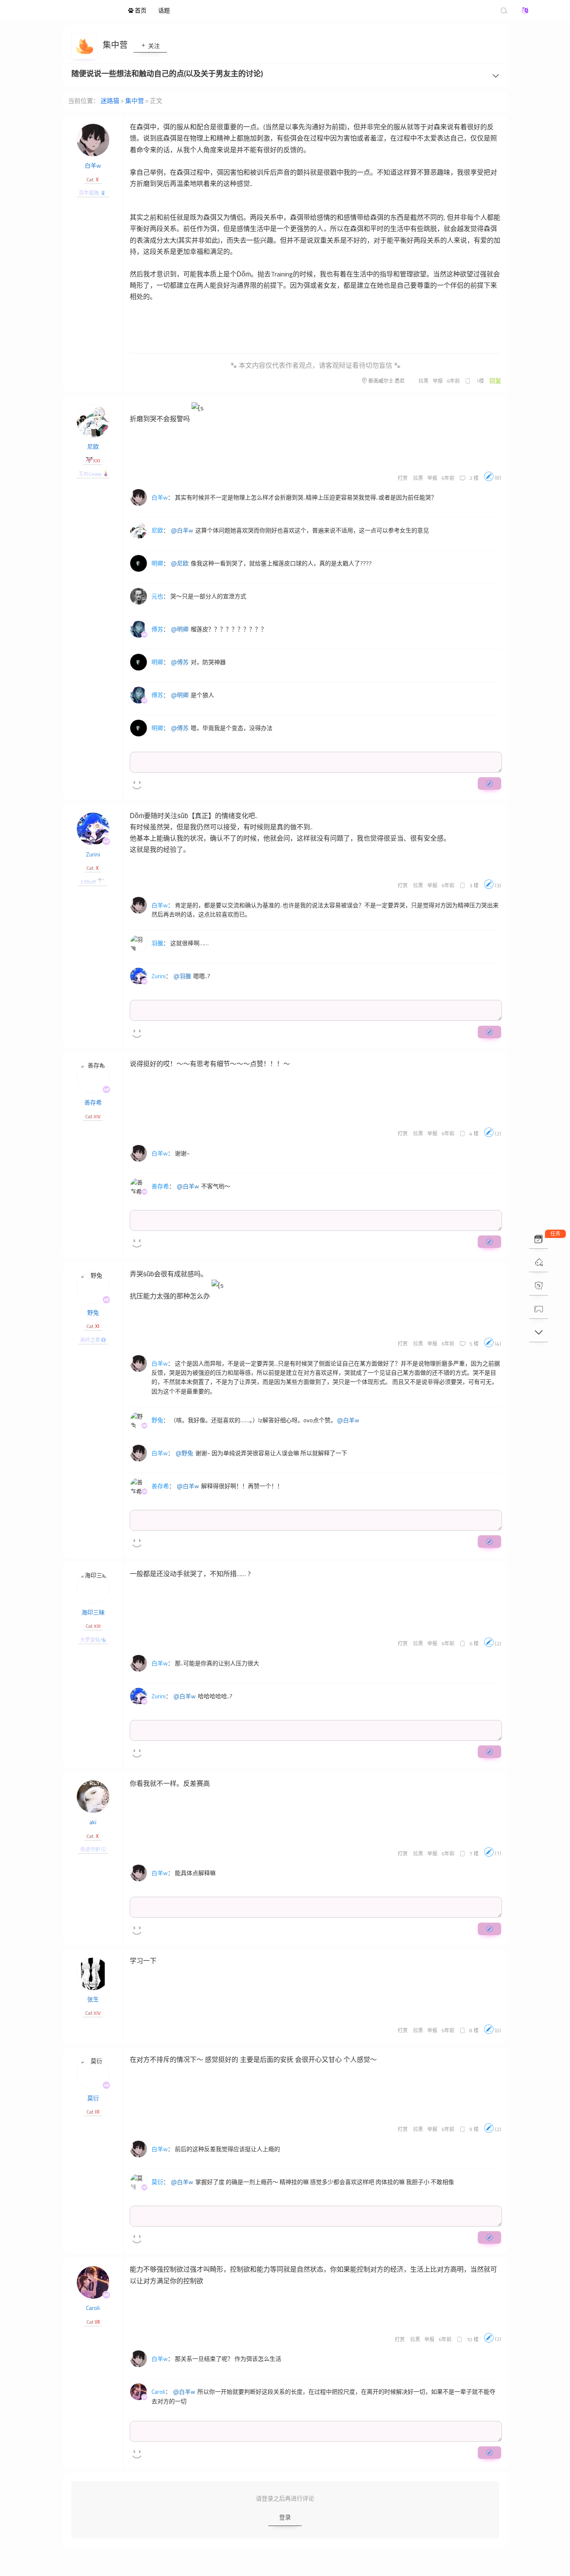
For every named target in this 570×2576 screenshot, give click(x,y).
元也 (157, 596)
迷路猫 (76, 10)
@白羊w (182, 530)
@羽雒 (182, 976)
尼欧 (93, 446)
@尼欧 (180, 563)
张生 (93, 1999)
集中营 (116, 45)
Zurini (93, 854)
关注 (153, 46)
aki (93, 1822)
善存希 (93, 1102)
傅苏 (157, 629)
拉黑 (424, 381)
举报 (438, 381)
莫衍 (93, 2098)
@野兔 (184, 1453)
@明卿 (180, 629)
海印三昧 (93, 1612)
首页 (140, 10)
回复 (495, 380)
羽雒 (157, 943)
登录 (285, 2517)
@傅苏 (180, 662)
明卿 (157, 563)
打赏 (403, 478)
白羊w (93, 165)
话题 (164, 10)
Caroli (93, 2308)
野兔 (93, 1312)
